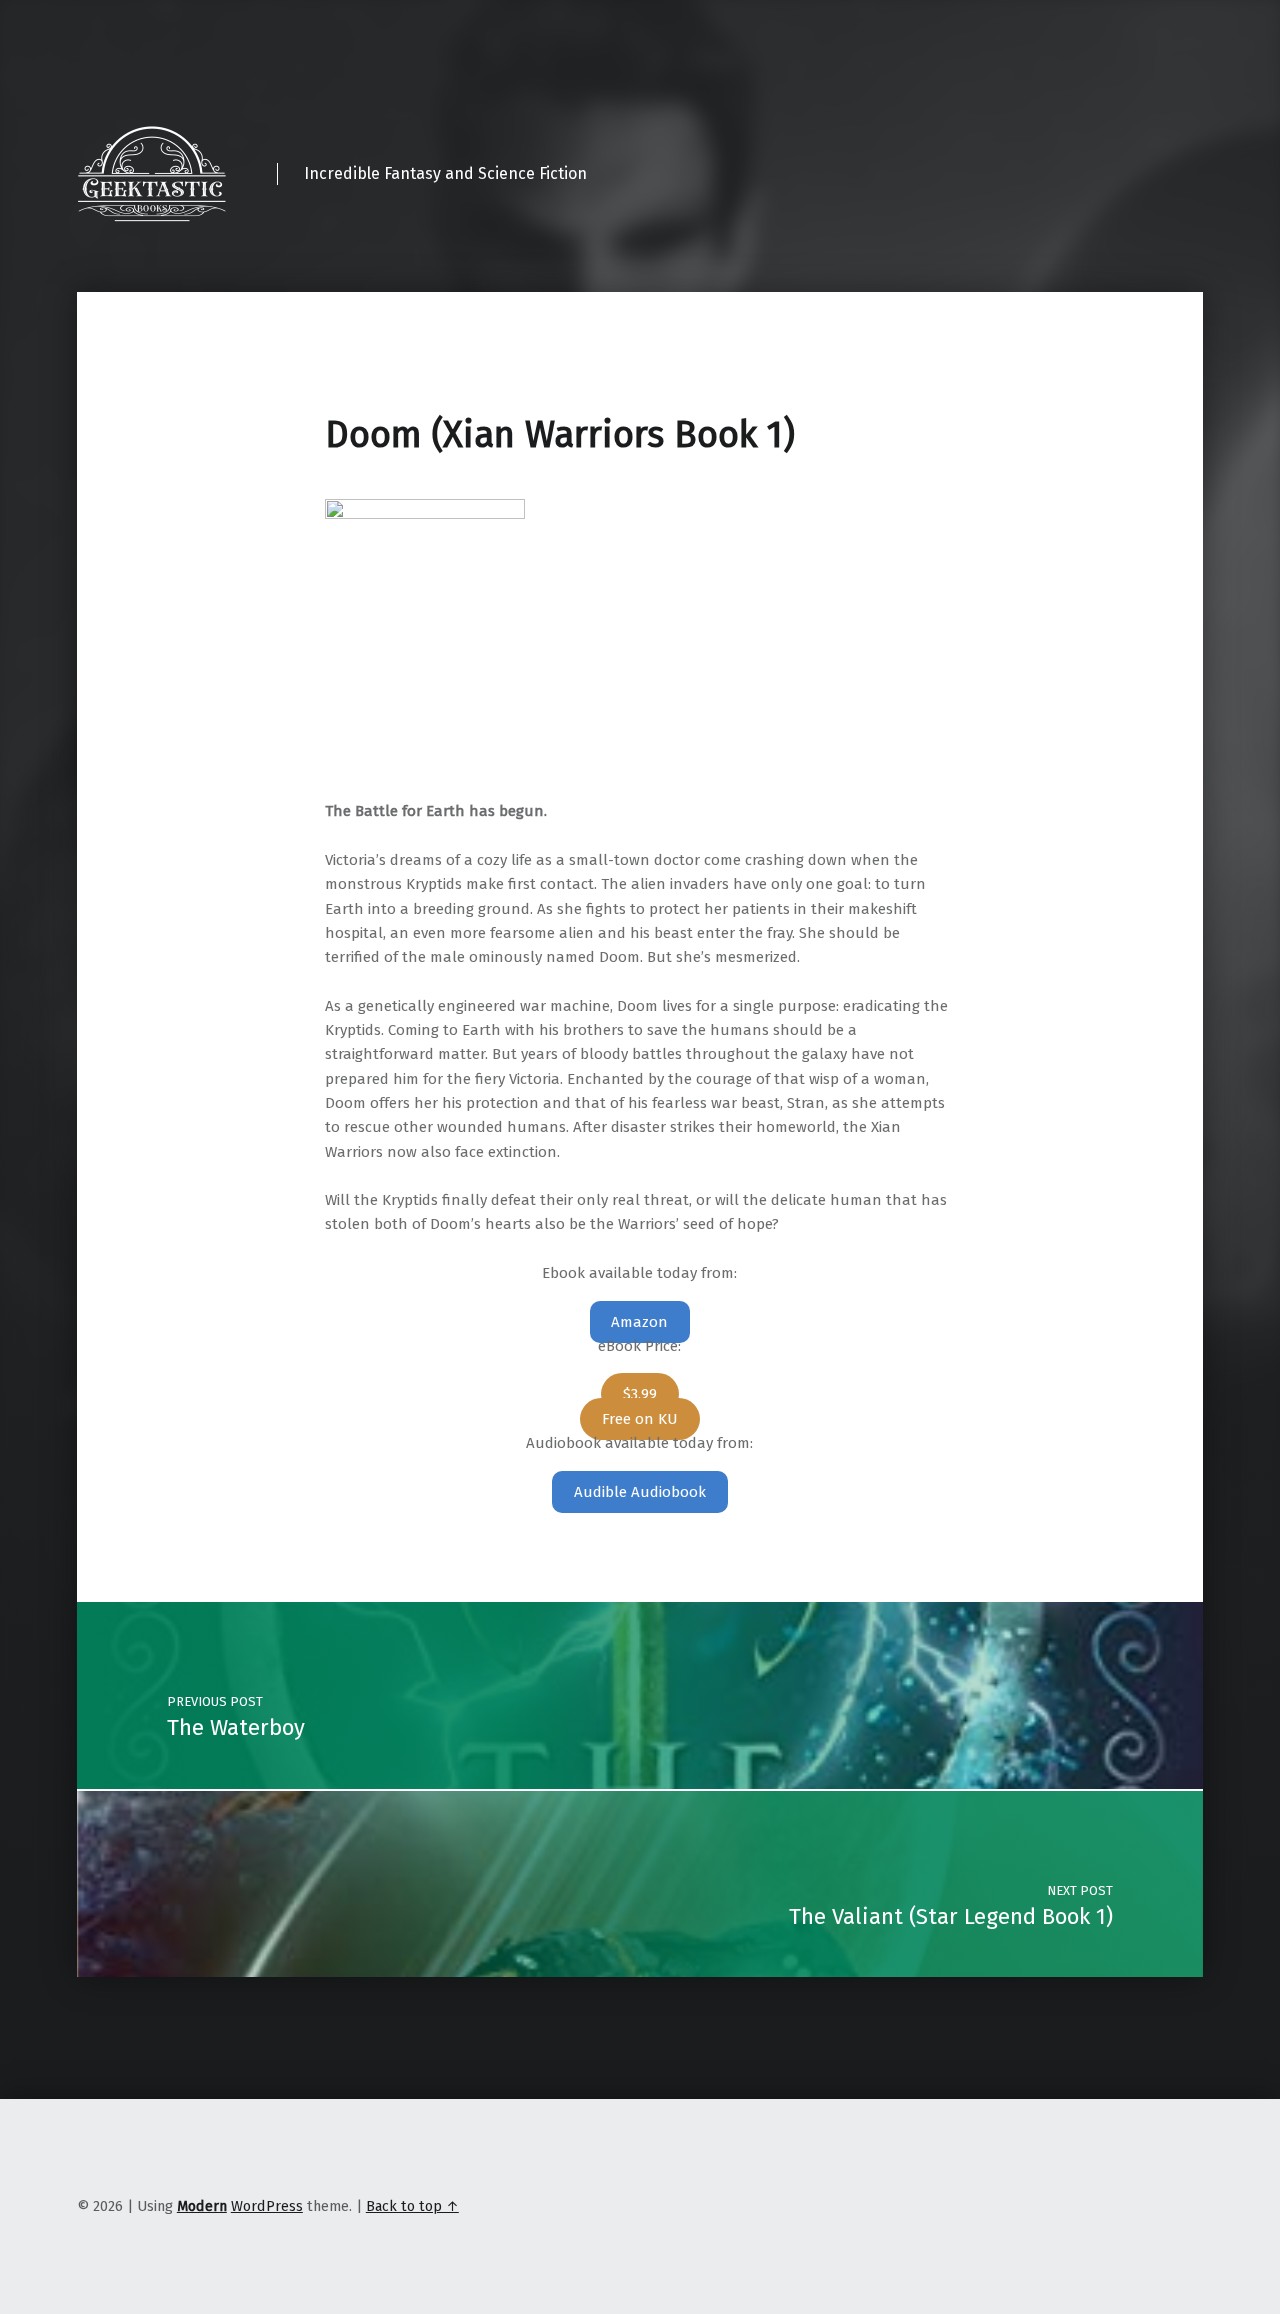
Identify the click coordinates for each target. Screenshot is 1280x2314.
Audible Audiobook (640, 1492)
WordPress (267, 2206)
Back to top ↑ (412, 2206)
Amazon (639, 1322)
